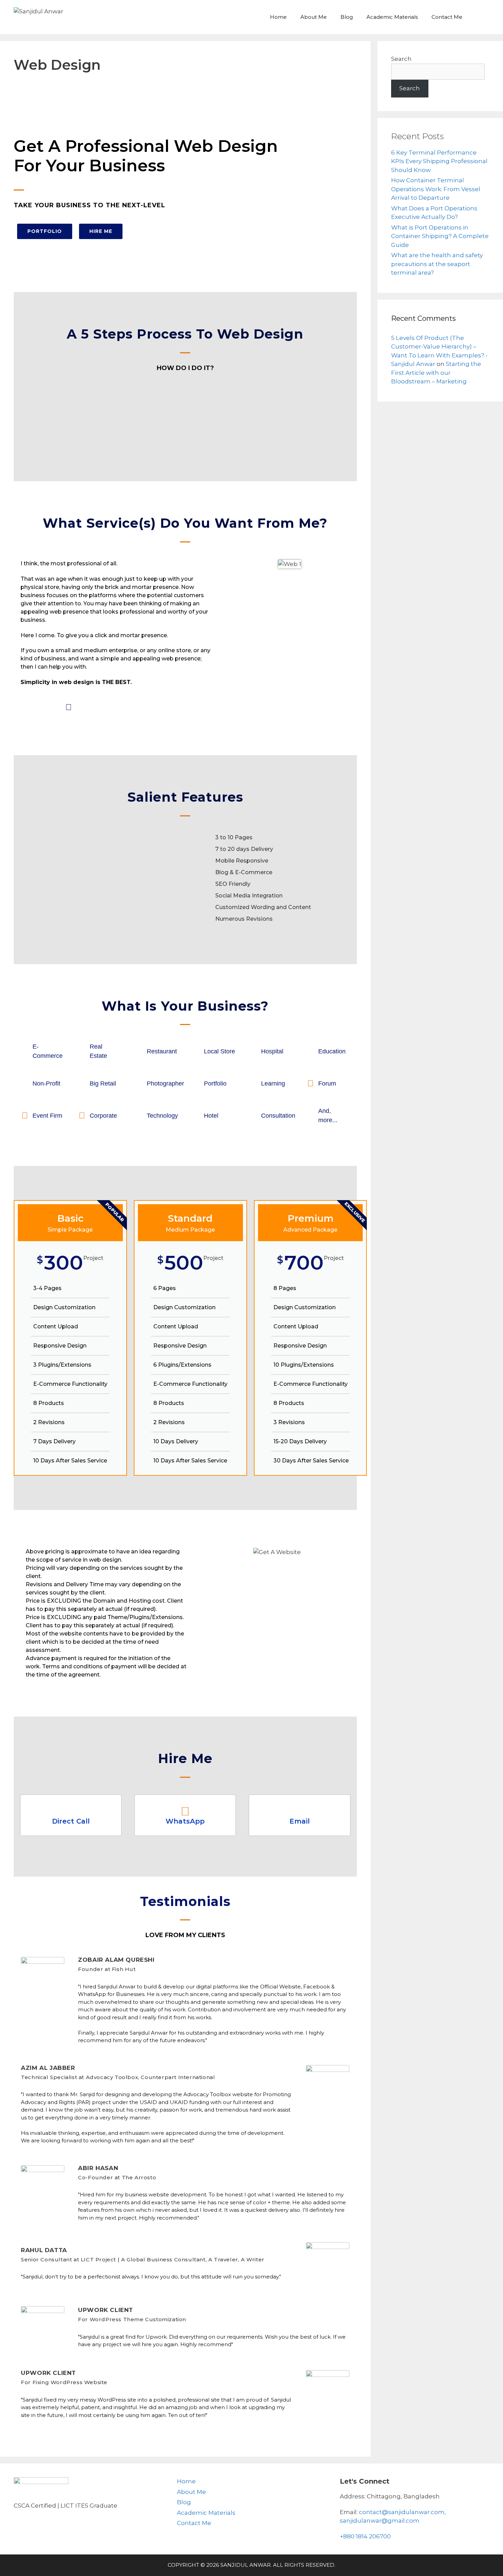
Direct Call (71, 1821)
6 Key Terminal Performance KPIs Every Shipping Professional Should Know (439, 161)
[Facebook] (68, 707)
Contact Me (447, 17)
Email (300, 1821)
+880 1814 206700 (365, 2536)
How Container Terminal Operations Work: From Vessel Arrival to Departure (436, 189)
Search (401, 59)
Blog (347, 17)
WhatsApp (185, 1821)
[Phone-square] (27, 707)
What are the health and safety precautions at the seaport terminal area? (437, 264)
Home (278, 17)
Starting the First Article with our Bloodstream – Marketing (436, 373)
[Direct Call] (71, 1811)
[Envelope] (48, 707)
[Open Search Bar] (479, 17)
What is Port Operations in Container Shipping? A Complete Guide (440, 236)
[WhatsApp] (185, 1811)
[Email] (300, 1811)
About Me (314, 17)
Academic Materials (392, 17)
